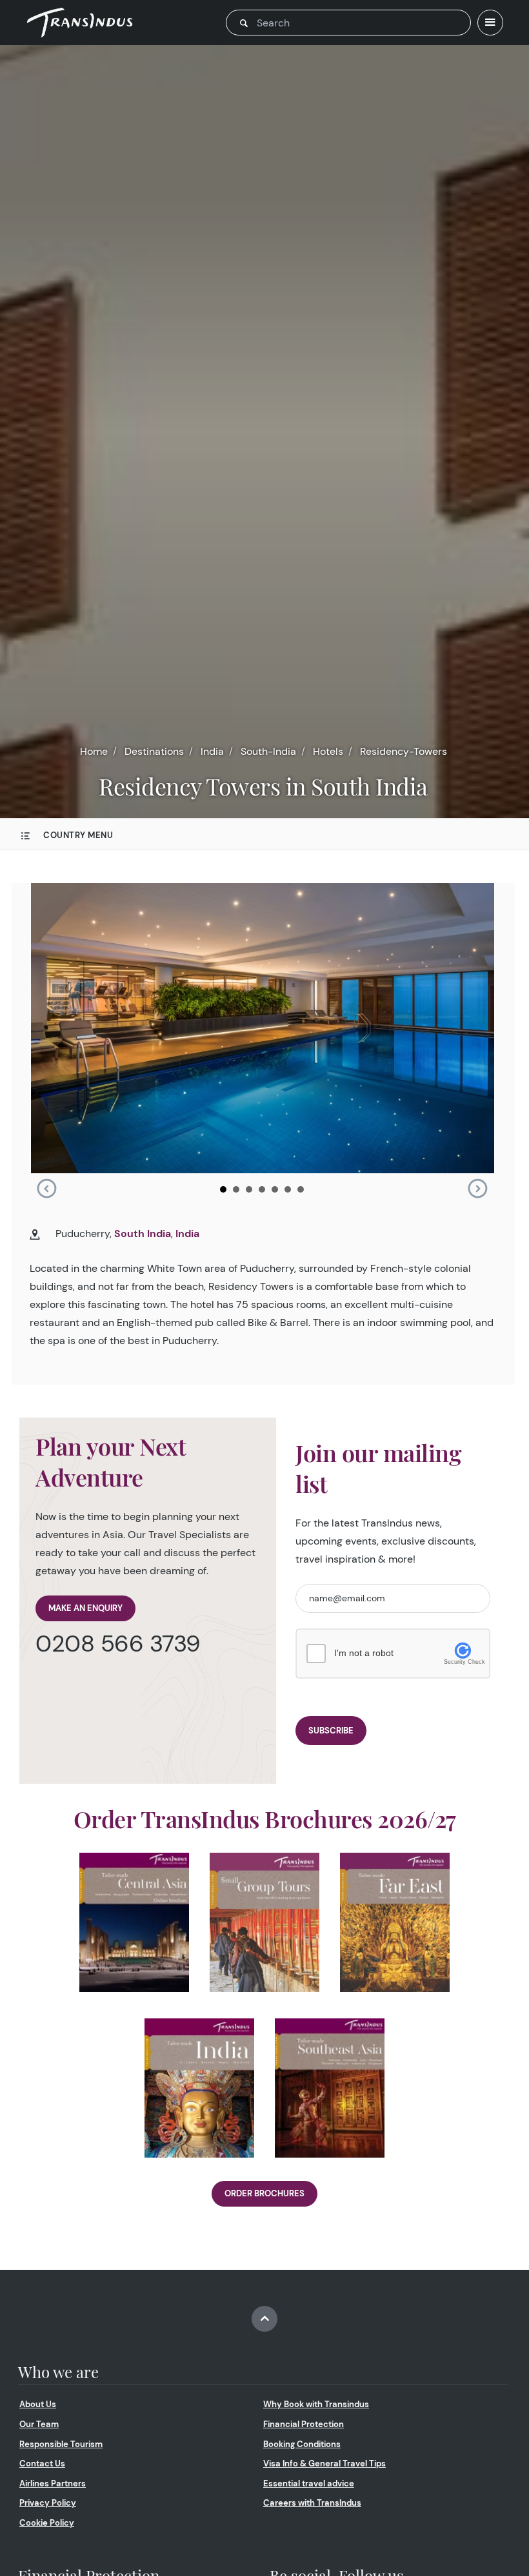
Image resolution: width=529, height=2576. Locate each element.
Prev (46, 1189)
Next (477, 1189)
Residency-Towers (404, 751)
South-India (268, 751)
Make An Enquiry (85, 1608)
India (212, 751)
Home (94, 751)
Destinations (154, 751)
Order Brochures (264, 2193)
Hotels (328, 751)
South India (143, 1234)
